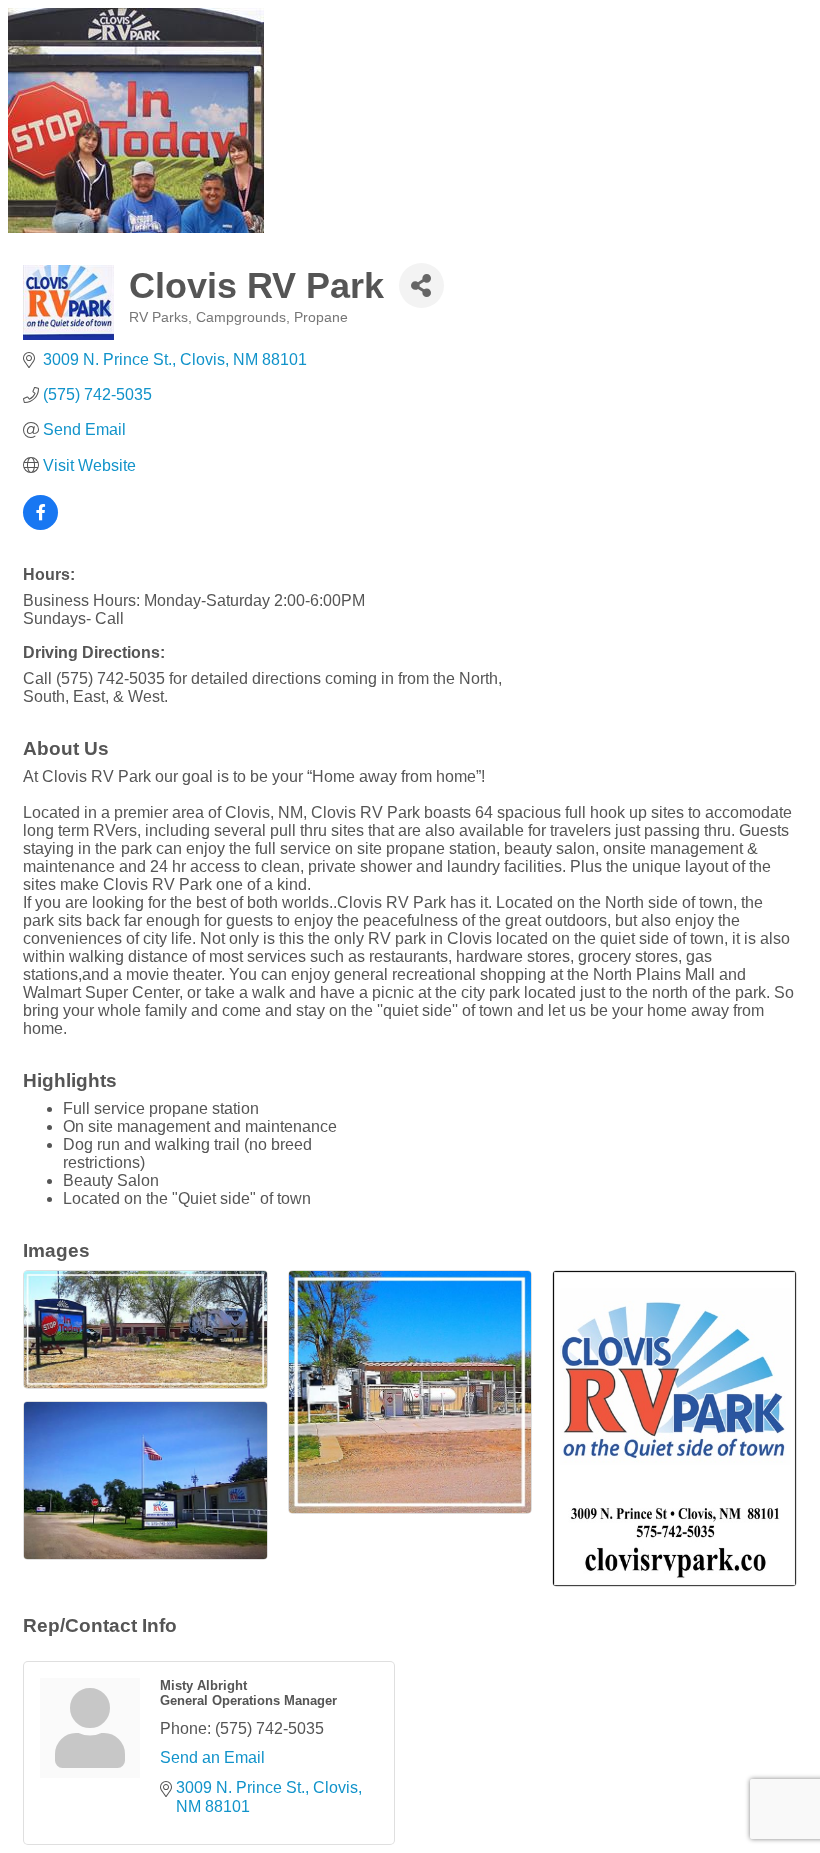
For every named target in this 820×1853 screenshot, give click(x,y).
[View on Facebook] (40, 524)
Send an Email (212, 1757)
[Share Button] (421, 285)
